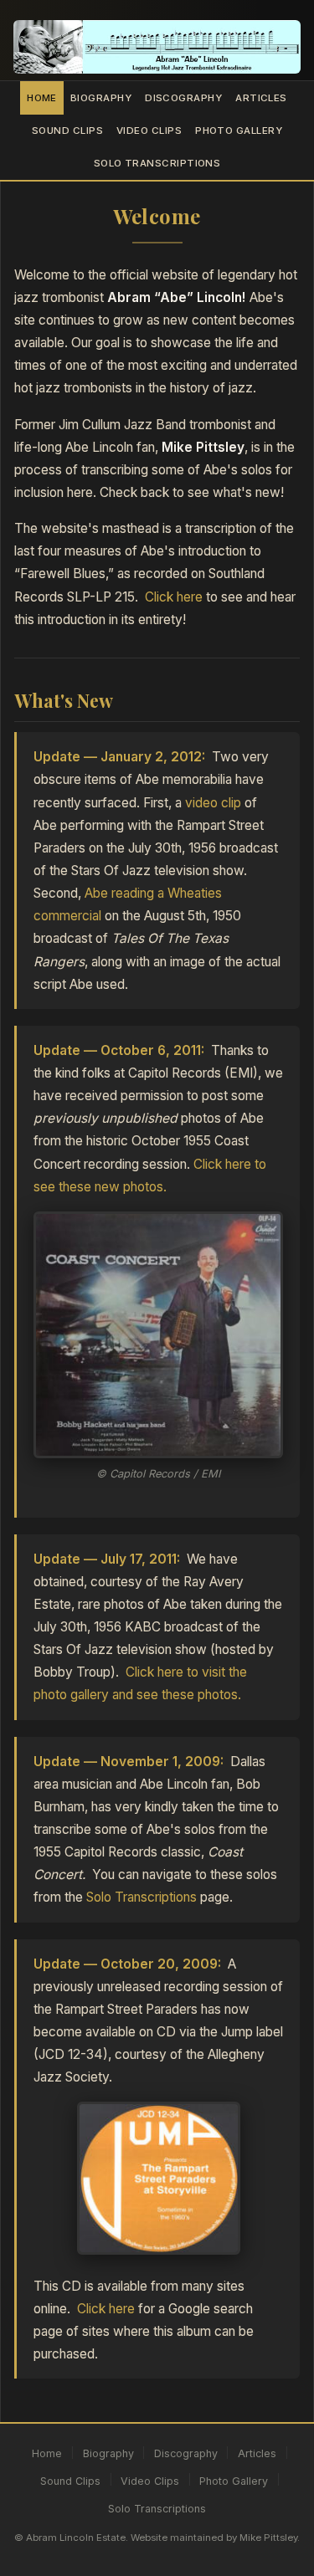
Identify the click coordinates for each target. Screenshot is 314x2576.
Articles (261, 98)
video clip (213, 803)
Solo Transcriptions (157, 163)
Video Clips (149, 131)
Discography (183, 98)
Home (42, 98)
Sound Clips (67, 131)
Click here (174, 597)
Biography (101, 98)
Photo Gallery (239, 131)
